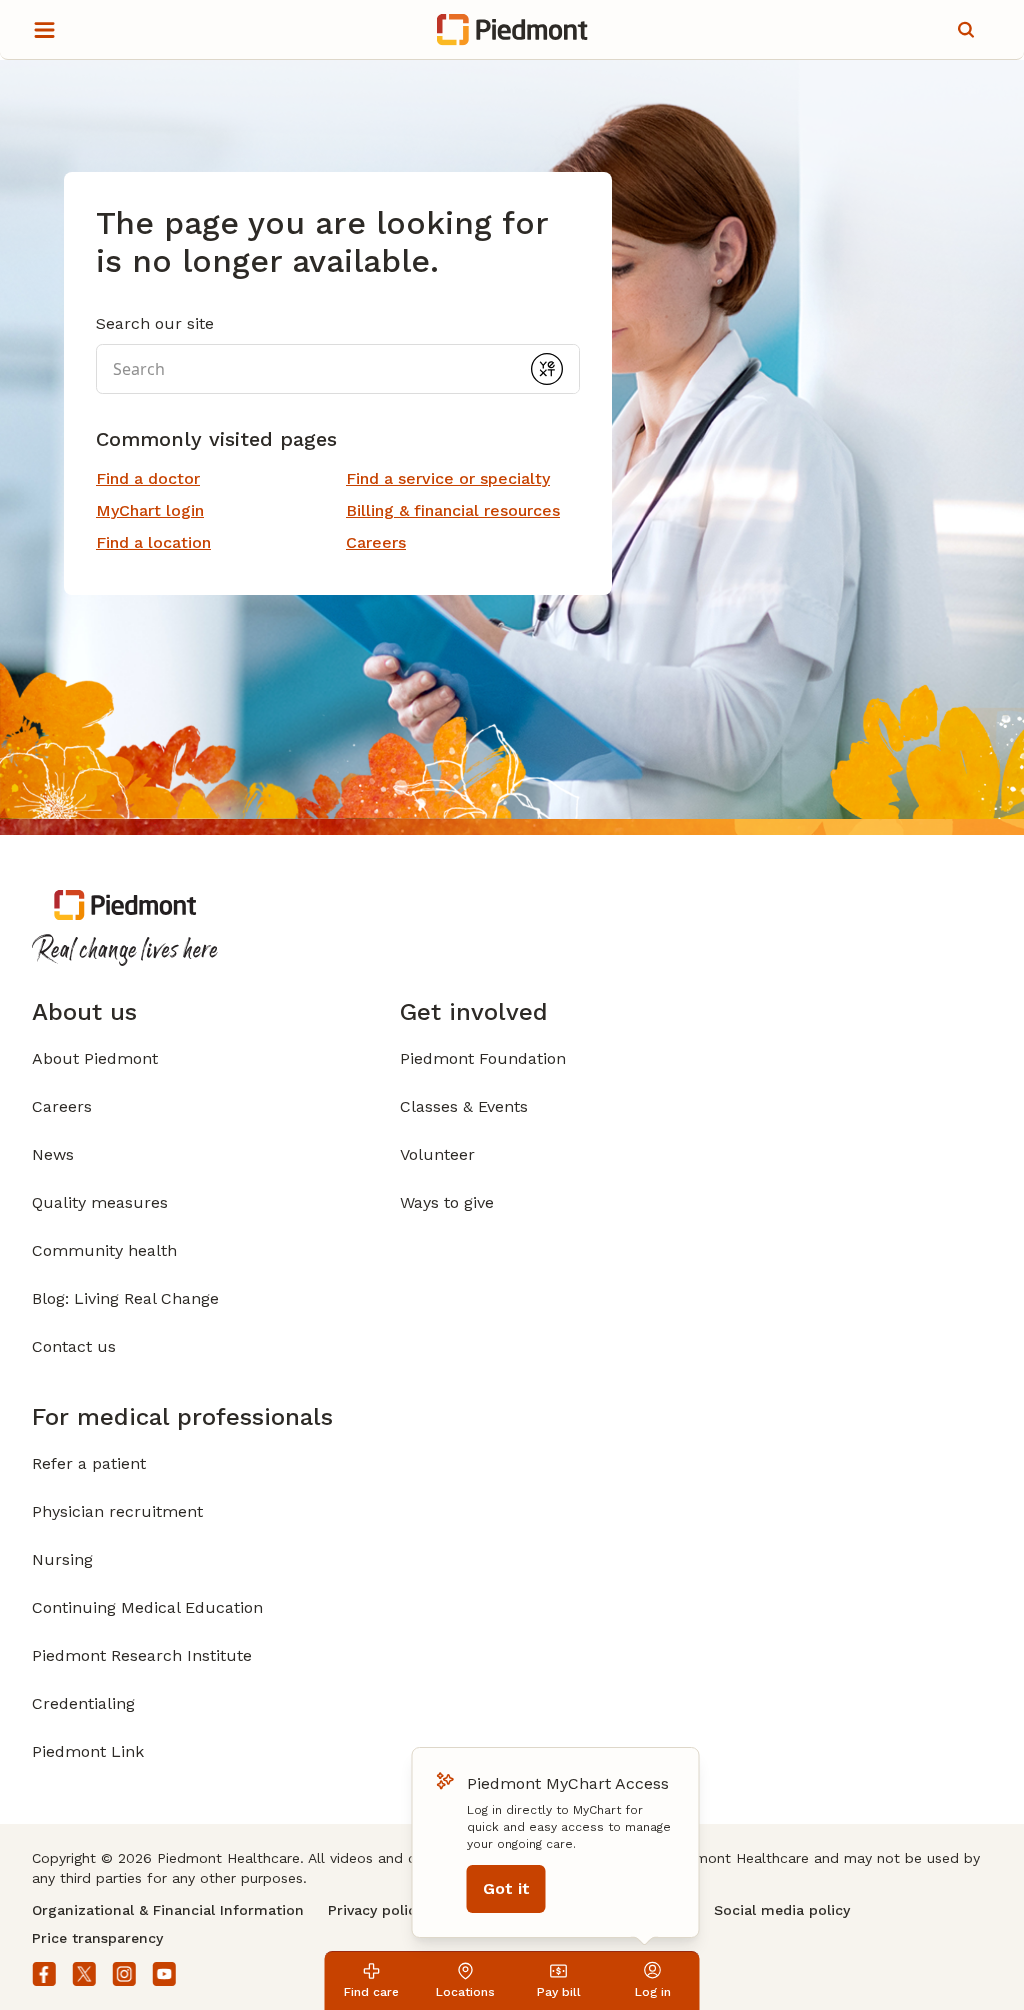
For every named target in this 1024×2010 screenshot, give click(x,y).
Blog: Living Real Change (125, 1298)
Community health (104, 1250)
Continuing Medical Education (147, 1607)
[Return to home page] (512, 30)
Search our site (155, 323)
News (53, 1154)
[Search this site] (966, 30)
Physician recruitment (117, 1511)
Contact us (74, 1346)
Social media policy (782, 1910)
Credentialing (83, 1703)
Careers (62, 1106)
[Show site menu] (44, 30)
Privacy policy (375, 1910)
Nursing (62, 1559)
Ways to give (447, 1202)
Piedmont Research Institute (142, 1655)
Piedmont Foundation (483, 1058)
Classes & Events (464, 1106)
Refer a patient (89, 1463)
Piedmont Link (88, 1751)
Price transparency (97, 1938)
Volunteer (437, 1154)
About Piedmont (95, 1058)
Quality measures (100, 1202)
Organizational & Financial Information (168, 1910)
